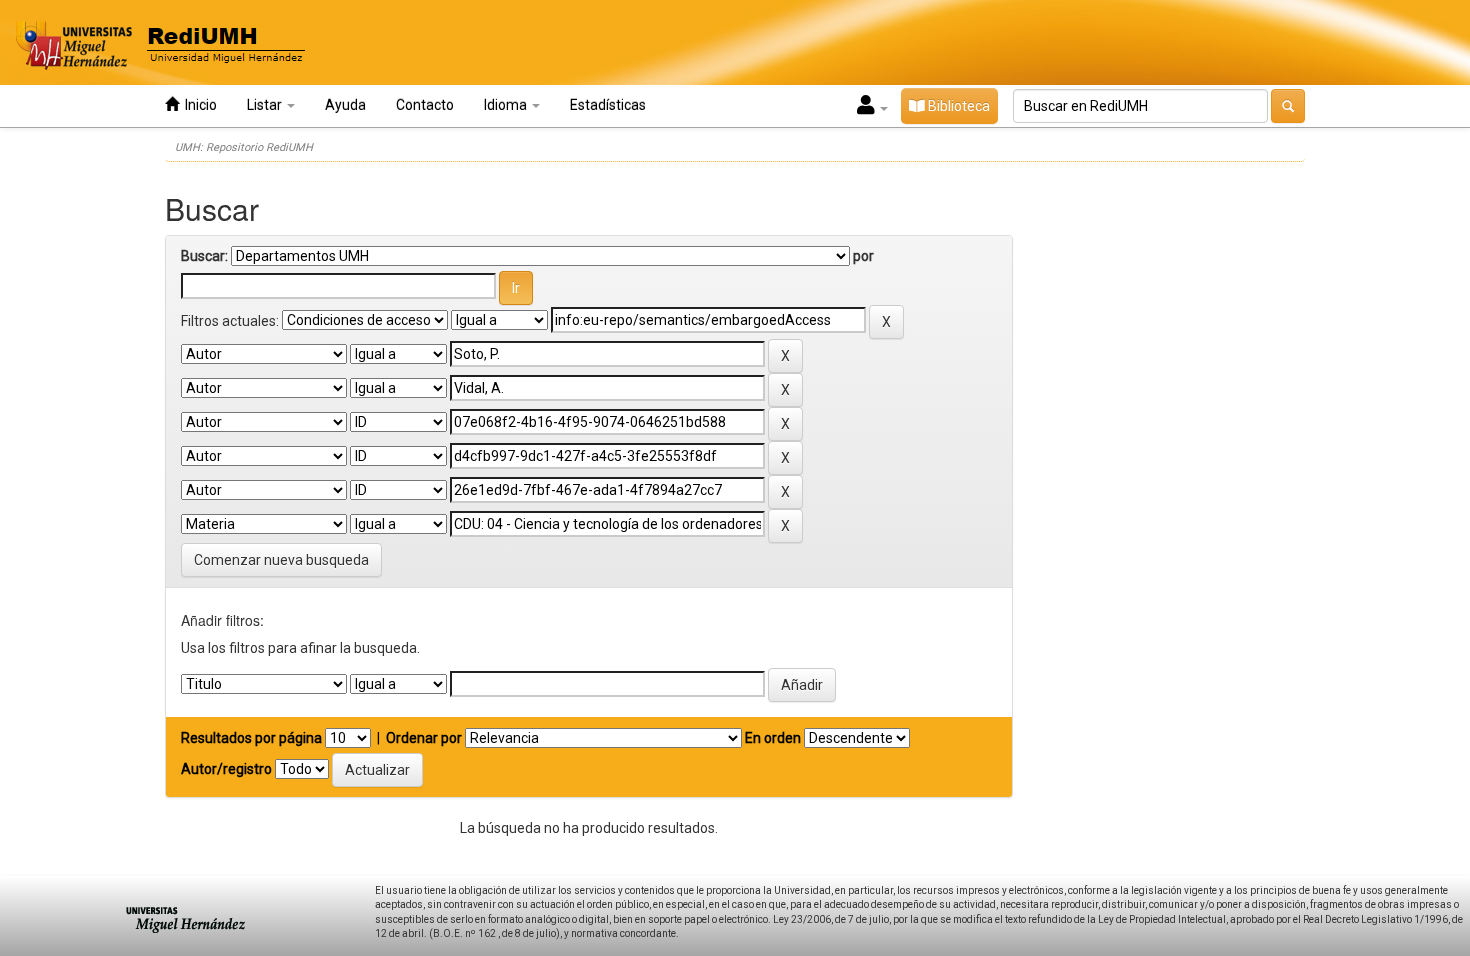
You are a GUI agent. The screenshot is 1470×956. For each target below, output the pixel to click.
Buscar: (204, 256)
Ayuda (345, 105)
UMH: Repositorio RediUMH (244, 147)
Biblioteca (957, 106)
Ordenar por (424, 738)
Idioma (507, 105)
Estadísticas (608, 105)
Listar (266, 105)
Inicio (198, 105)
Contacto (425, 105)
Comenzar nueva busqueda (281, 560)
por (863, 256)
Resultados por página (251, 738)
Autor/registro (226, 769)
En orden (773, 738)
